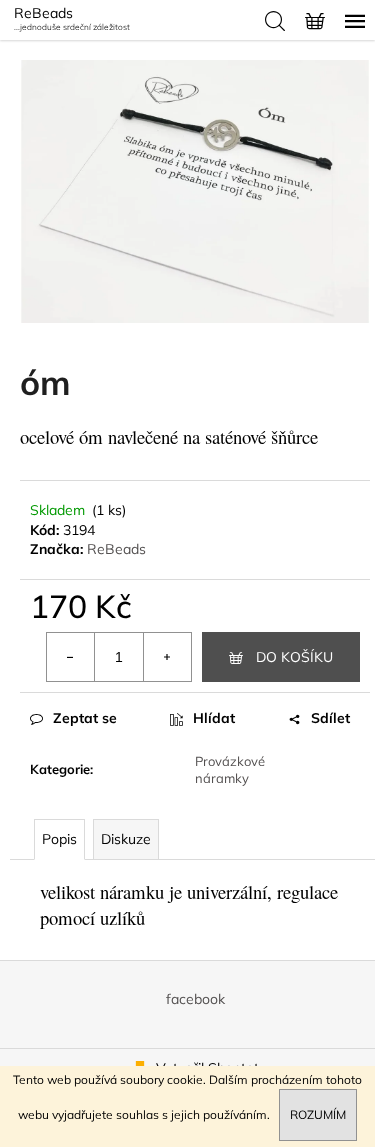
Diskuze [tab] (126, 839)
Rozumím (318, 1114)
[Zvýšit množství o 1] (167, 657)
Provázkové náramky (230, 769)
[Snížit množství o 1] (71, 657)
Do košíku (294, 657)
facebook (195, 999)
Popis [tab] (59, 839)
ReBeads (116, 549)
